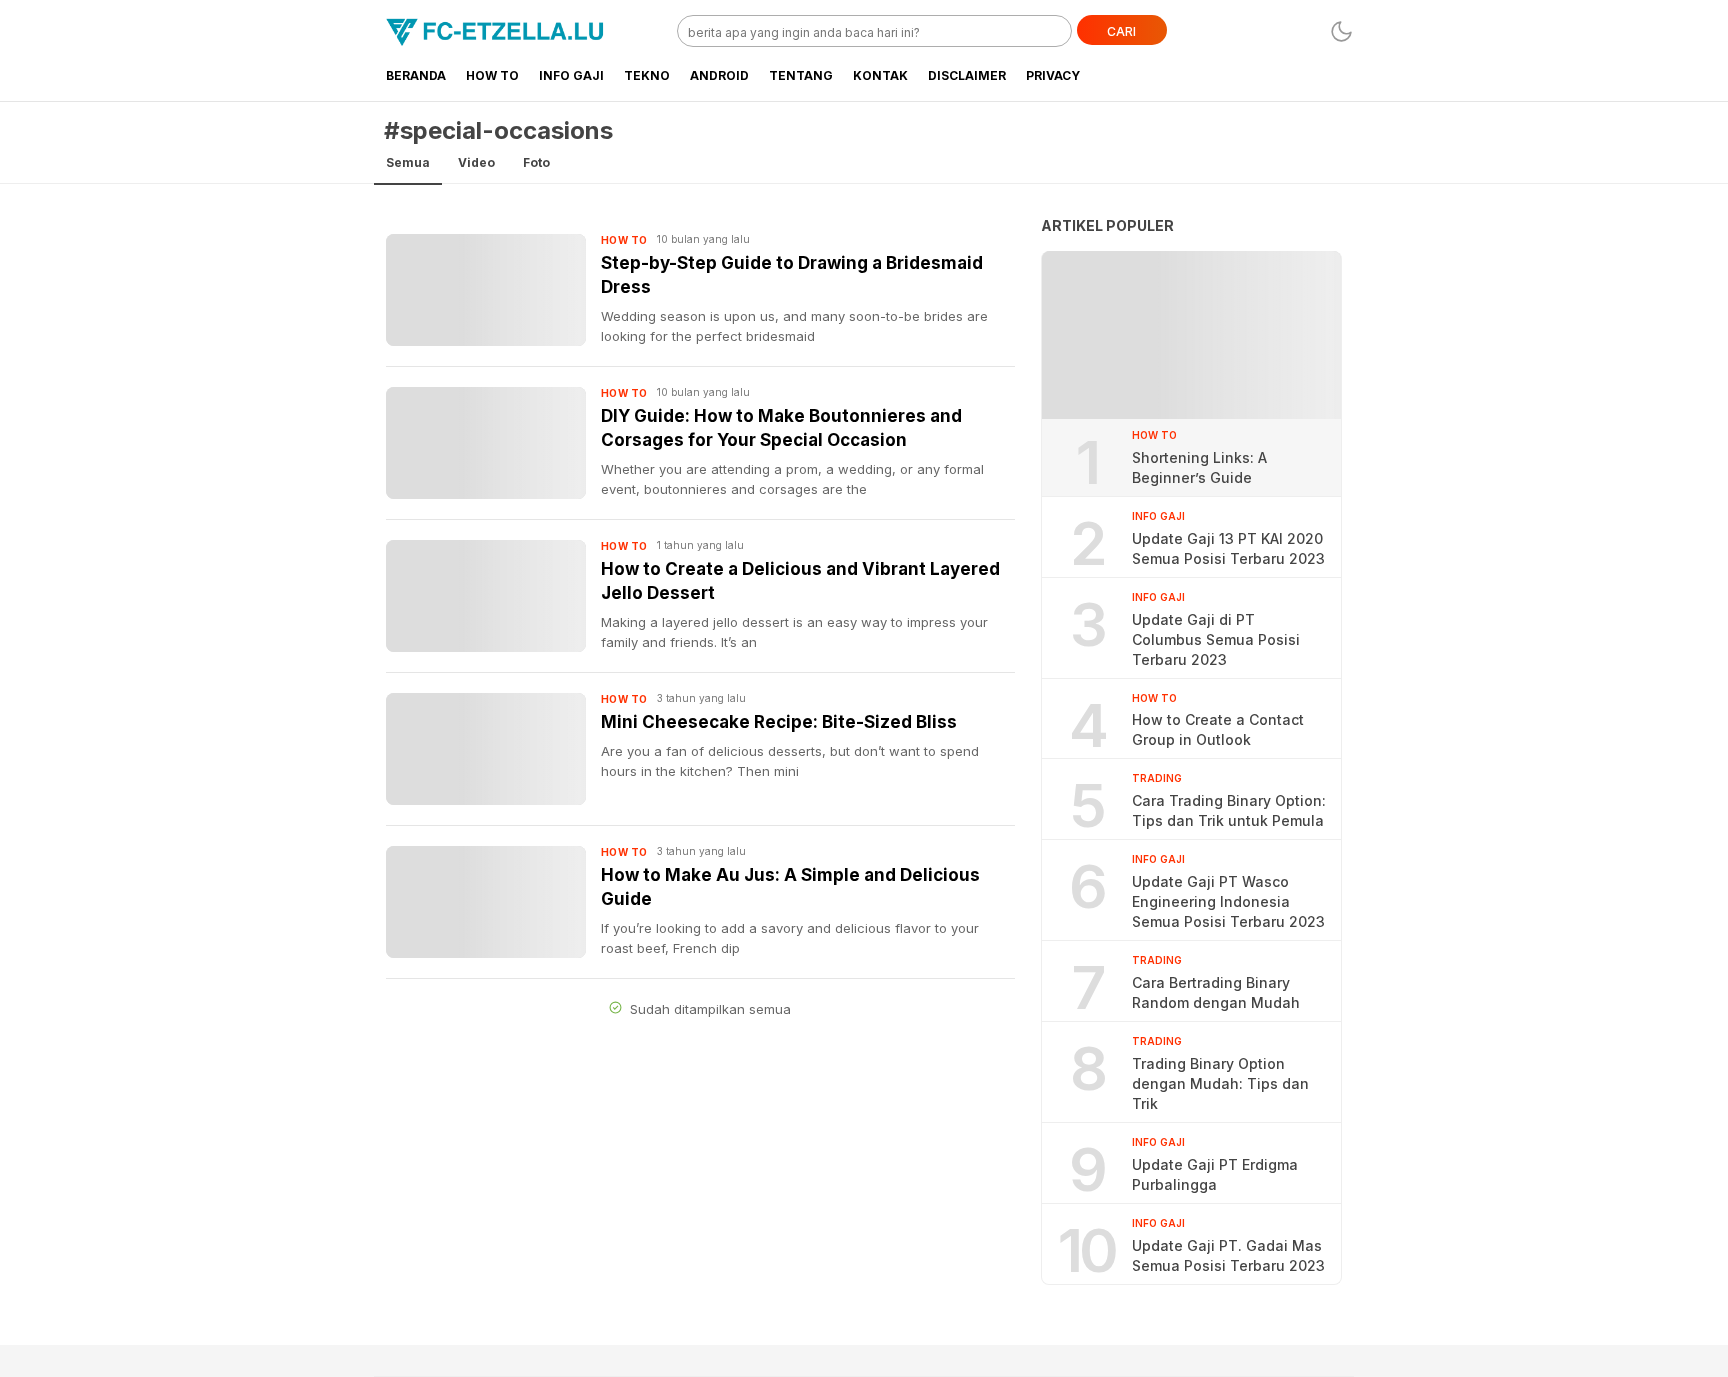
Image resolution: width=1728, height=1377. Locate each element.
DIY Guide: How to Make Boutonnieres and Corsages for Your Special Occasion (781, 428)
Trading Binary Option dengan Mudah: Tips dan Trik (1220, 1083)
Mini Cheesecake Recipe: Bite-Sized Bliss (779, 722)
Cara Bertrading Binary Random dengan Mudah (1216, 992)
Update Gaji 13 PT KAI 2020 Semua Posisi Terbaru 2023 (1228, 548)
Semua (408, 162)
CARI (1121, 31)
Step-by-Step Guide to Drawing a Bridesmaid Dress (792, 275)
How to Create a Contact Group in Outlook (1218, 729)
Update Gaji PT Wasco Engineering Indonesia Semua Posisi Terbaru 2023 (1228, 901)
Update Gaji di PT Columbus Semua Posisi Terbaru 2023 (1216, 639)
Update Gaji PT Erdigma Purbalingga (1215, 1174)
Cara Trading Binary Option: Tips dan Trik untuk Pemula (1229, 810)
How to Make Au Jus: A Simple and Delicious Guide (790, 887)
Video (476, 162)
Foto (536, 162)
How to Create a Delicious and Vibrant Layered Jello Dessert (800, 581)
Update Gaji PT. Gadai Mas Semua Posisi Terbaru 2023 (1228, 1255)
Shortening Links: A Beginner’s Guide (1199, 467)
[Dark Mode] (1341, 31)
